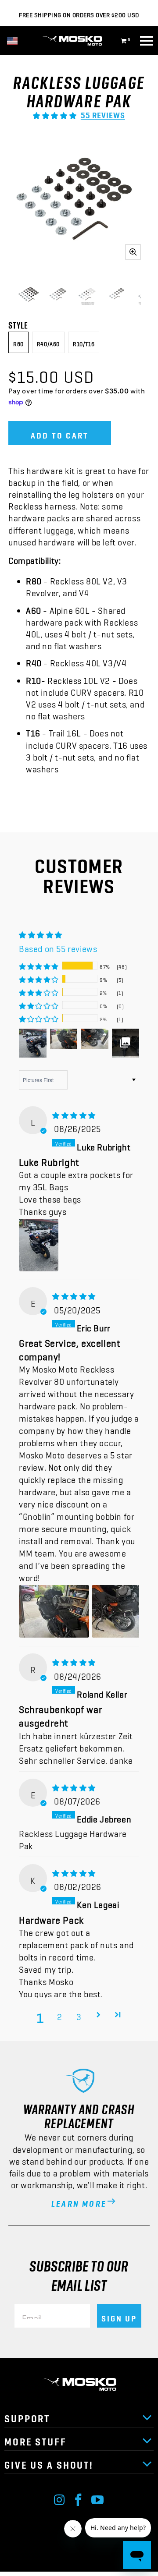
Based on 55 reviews (58, 946)
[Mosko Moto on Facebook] (79, 2498)
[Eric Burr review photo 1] (54, 1611)
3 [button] (79, 2014)
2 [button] (60, 2014)
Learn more (79, 2201)
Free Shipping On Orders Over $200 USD (79, 13)
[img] (74, 1112)
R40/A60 (48, 342)
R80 (18, 342)
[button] (55, 113)
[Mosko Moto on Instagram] (60, 2498)
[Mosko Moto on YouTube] (98, 2498)
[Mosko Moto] (79, 41)
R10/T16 (84, 342)
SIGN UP (119, 2316)
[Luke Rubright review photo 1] (39, 1245)
